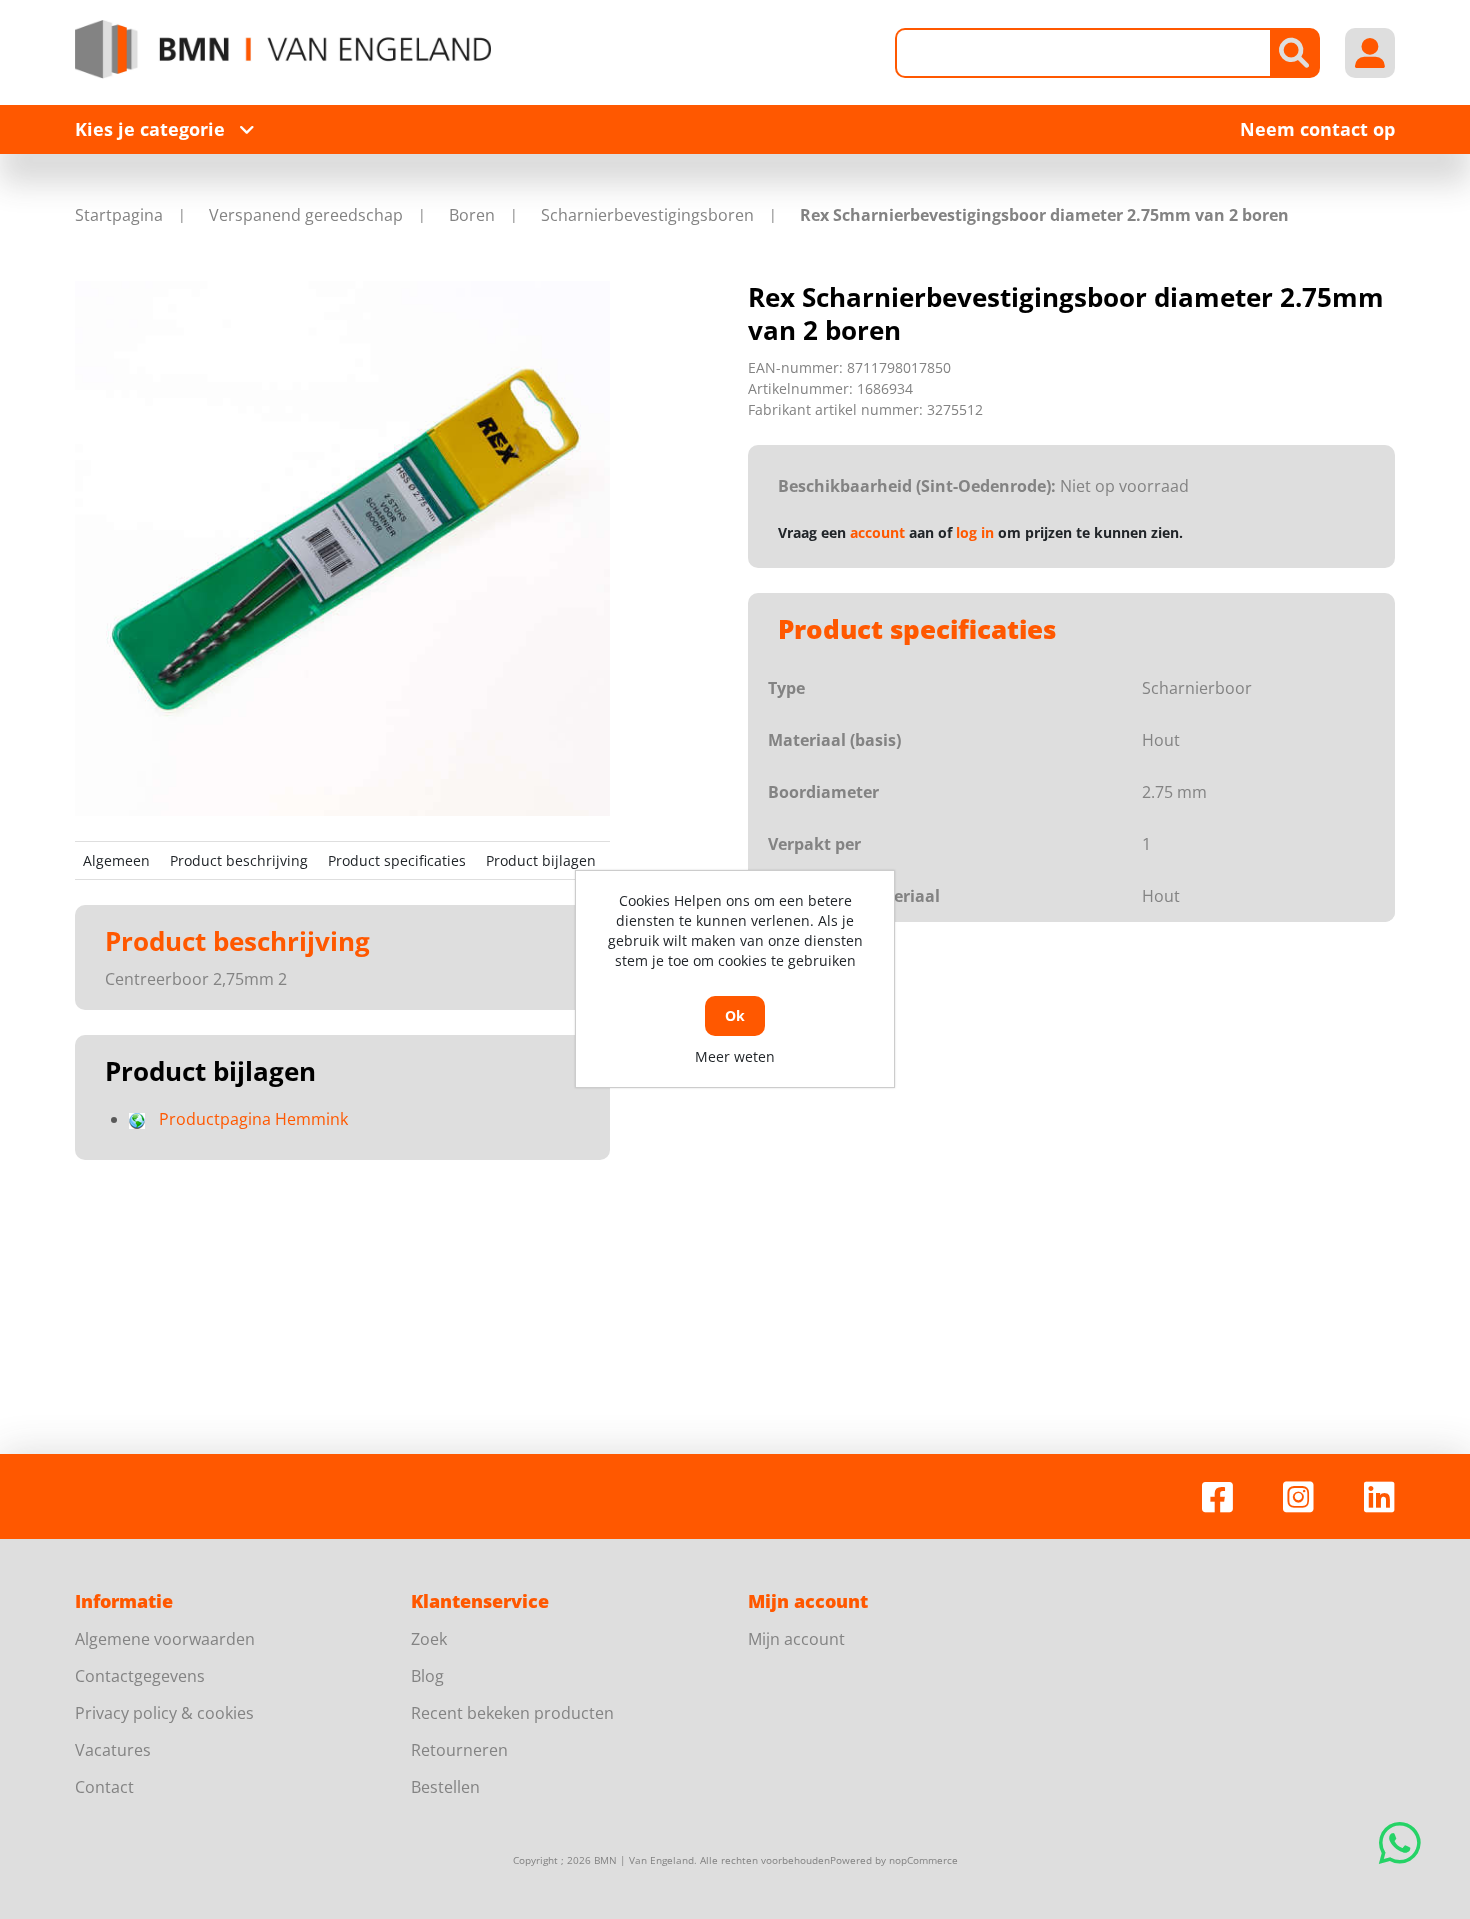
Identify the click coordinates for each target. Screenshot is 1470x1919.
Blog (427, 1676)
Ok (735, 1015)
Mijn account (796, 1639)
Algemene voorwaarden (165, 1639)
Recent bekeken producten (512, 1713)
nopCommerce (923, 1860)
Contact (104, 1787)
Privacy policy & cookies (164, 1713)
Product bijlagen (541, 860)
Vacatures (113, 1750)
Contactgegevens (140, 1676)
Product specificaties (397, 860)
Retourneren (459, 1750)
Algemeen (116, 860)
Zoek (429, 1639)
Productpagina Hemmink (253, 1119)
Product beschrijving (239, 860)
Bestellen (445, 1787)
